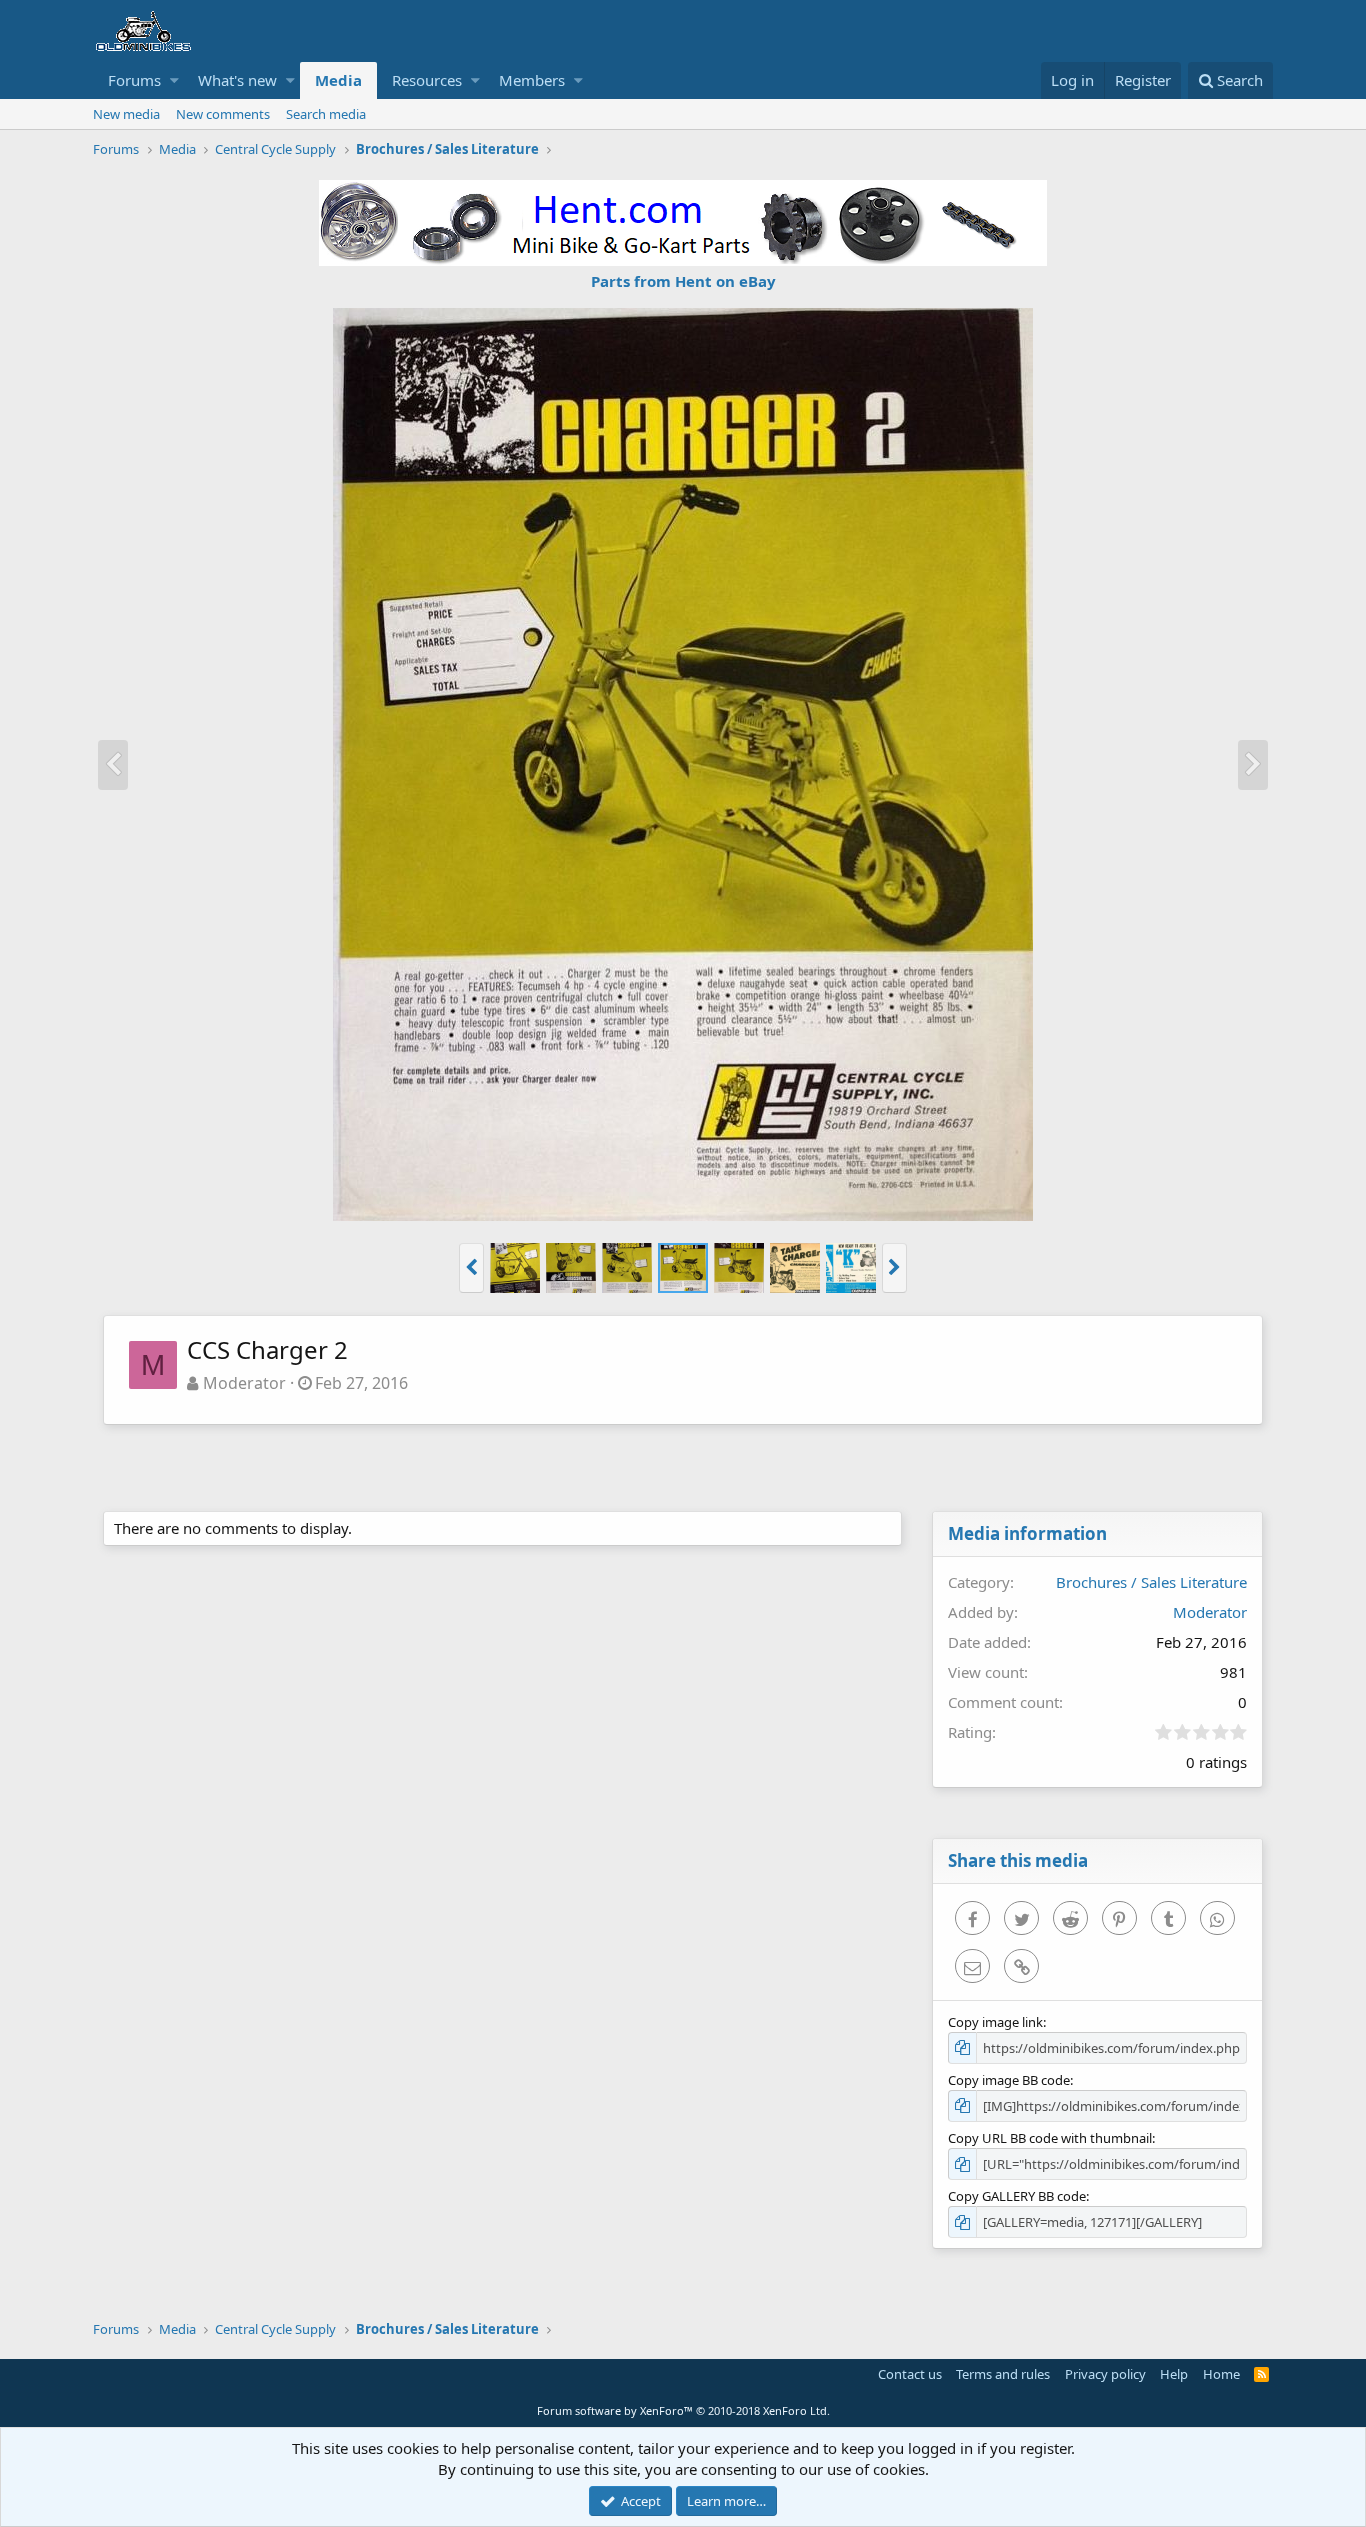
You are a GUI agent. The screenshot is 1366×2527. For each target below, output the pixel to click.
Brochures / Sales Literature (1151, 1582)
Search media (326, 114)
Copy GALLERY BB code (1017, 2196)
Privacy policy (1105, 2374)
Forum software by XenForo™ (683, 2410)
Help (1174, 2374)
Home (1221, 2374)
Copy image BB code (1009, 2080)
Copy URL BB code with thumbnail (1050, 2138)
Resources (427, 80)
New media (126, 114)
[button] (174, 80)
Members (532, 80)
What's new (237, 80)
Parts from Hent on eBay (683, 281)
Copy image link (995, 2022)
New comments (223, 114)
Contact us (910, 2374)
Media (338, 80)
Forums (134, 80)
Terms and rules (1003, 2374)
